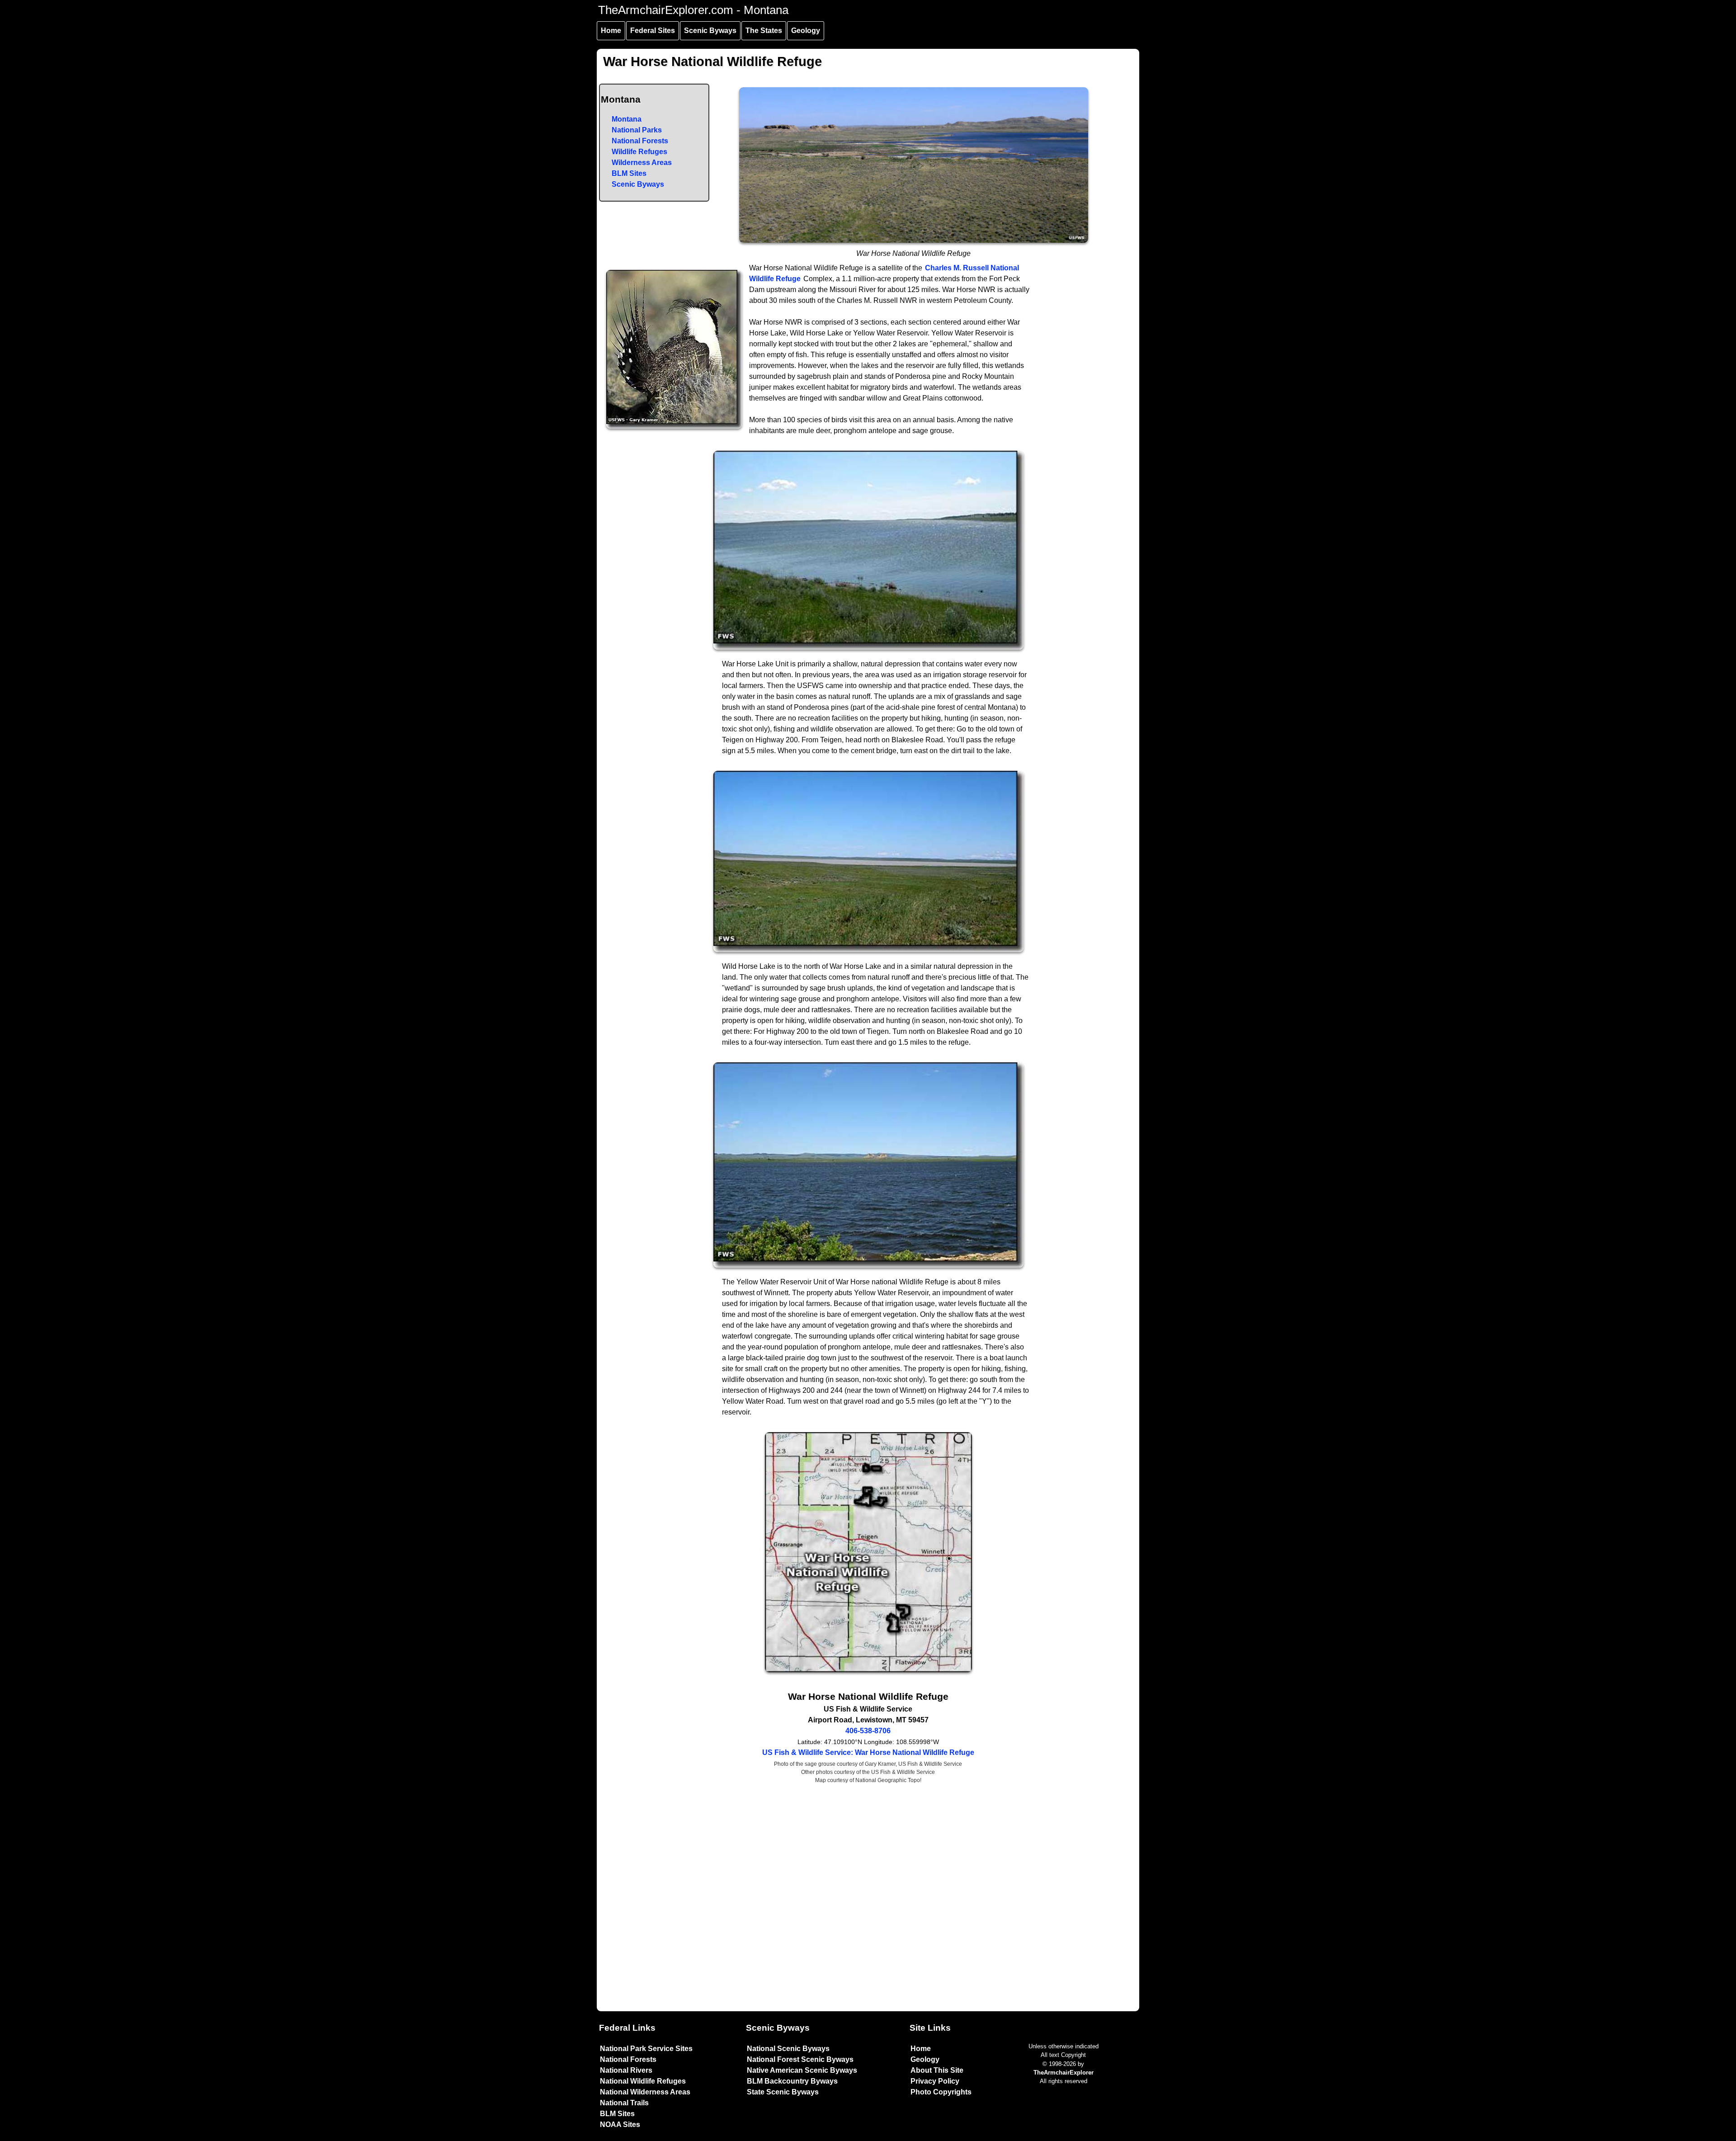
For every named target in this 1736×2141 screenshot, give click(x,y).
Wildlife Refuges (639, 152)
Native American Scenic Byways (802, 2070)
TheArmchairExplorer (1064, 2073)
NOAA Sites (620, 2124)
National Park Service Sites (646, 2049)
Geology (806, 31)
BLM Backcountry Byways (792, 2081)
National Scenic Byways (788, 2049)
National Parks (637, 130)
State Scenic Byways (783, 2092)
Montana (627, 119)
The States (764, 31)
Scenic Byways (710, 31)
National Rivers (626, 2070)
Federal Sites (653, 31)
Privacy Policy (935, 2081)
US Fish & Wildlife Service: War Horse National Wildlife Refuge (868, 1752)
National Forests (640, 141)
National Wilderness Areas (645, 2092)
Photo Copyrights (941, 2092)
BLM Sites (629, 173)
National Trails (624, 2103)
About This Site (937, 2070)
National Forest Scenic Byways (800, 2059)
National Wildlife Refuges (643, 2081)
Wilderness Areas (642, 163)
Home (611, 31)
